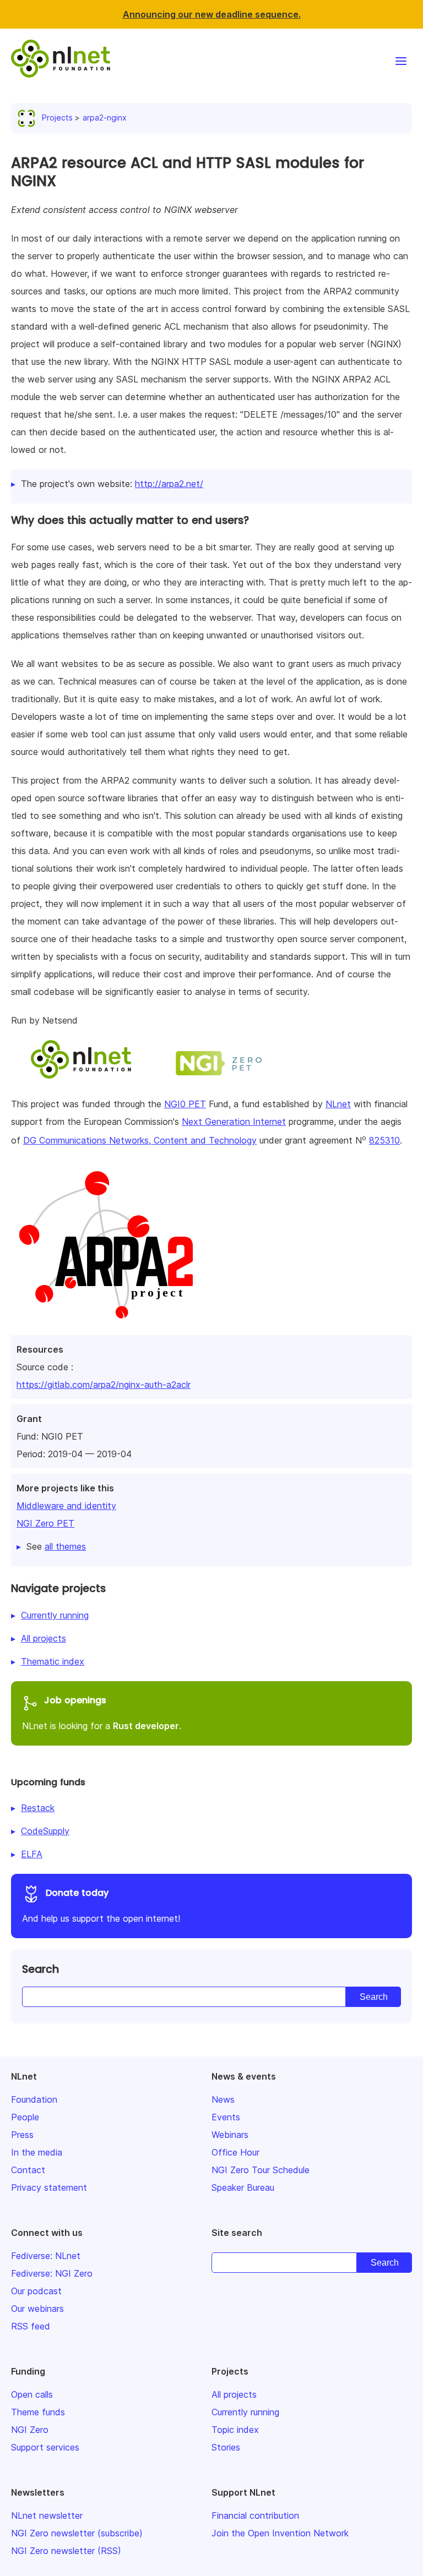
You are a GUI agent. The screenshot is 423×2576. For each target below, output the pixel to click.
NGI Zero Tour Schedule (261, 2170)
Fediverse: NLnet (46, 2256)
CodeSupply (45, 1831)
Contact (28, 2170)
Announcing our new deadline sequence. (212, 14)
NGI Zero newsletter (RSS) (66, 2551)
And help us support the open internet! (101, 1905)
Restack (38, 1808)
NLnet (338, 1104)
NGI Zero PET (45, 1523)
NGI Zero (30, 2430)
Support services (45, 2447)
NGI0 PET (185, 1104)
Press (22, 2135)
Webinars (230, 2135)
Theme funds (38, 2412)
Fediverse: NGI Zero (52, 2273)
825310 (384, 1140)
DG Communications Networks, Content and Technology (140, 1140)
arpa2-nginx (105, 117)
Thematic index (53, 1661)
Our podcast (36, 2291)
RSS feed (31, 2326)
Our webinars (37, 2309)
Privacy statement (49, 2187)
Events (226, 2117)
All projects (44, 1638)
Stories (226, 2447)
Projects (57, 117)
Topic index (235, 2430)
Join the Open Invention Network (280, 2533)
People (25, 2117)
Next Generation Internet (234, 1122)
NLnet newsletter (47, 2515)
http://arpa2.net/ (169, 484)
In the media (37, 2152)
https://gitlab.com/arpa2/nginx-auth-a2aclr (104, 1385)
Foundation (34, 2099)
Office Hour (235, 2152)
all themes (65, 1546)
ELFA (32, 1854)
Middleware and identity (66, 1506)
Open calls (32, 2394)
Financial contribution (255, 2515)
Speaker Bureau (243, 2187)
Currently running (55, 1615)
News (223, 2099)
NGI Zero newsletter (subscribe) (77, 2533)
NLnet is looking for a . (102, 1713)
